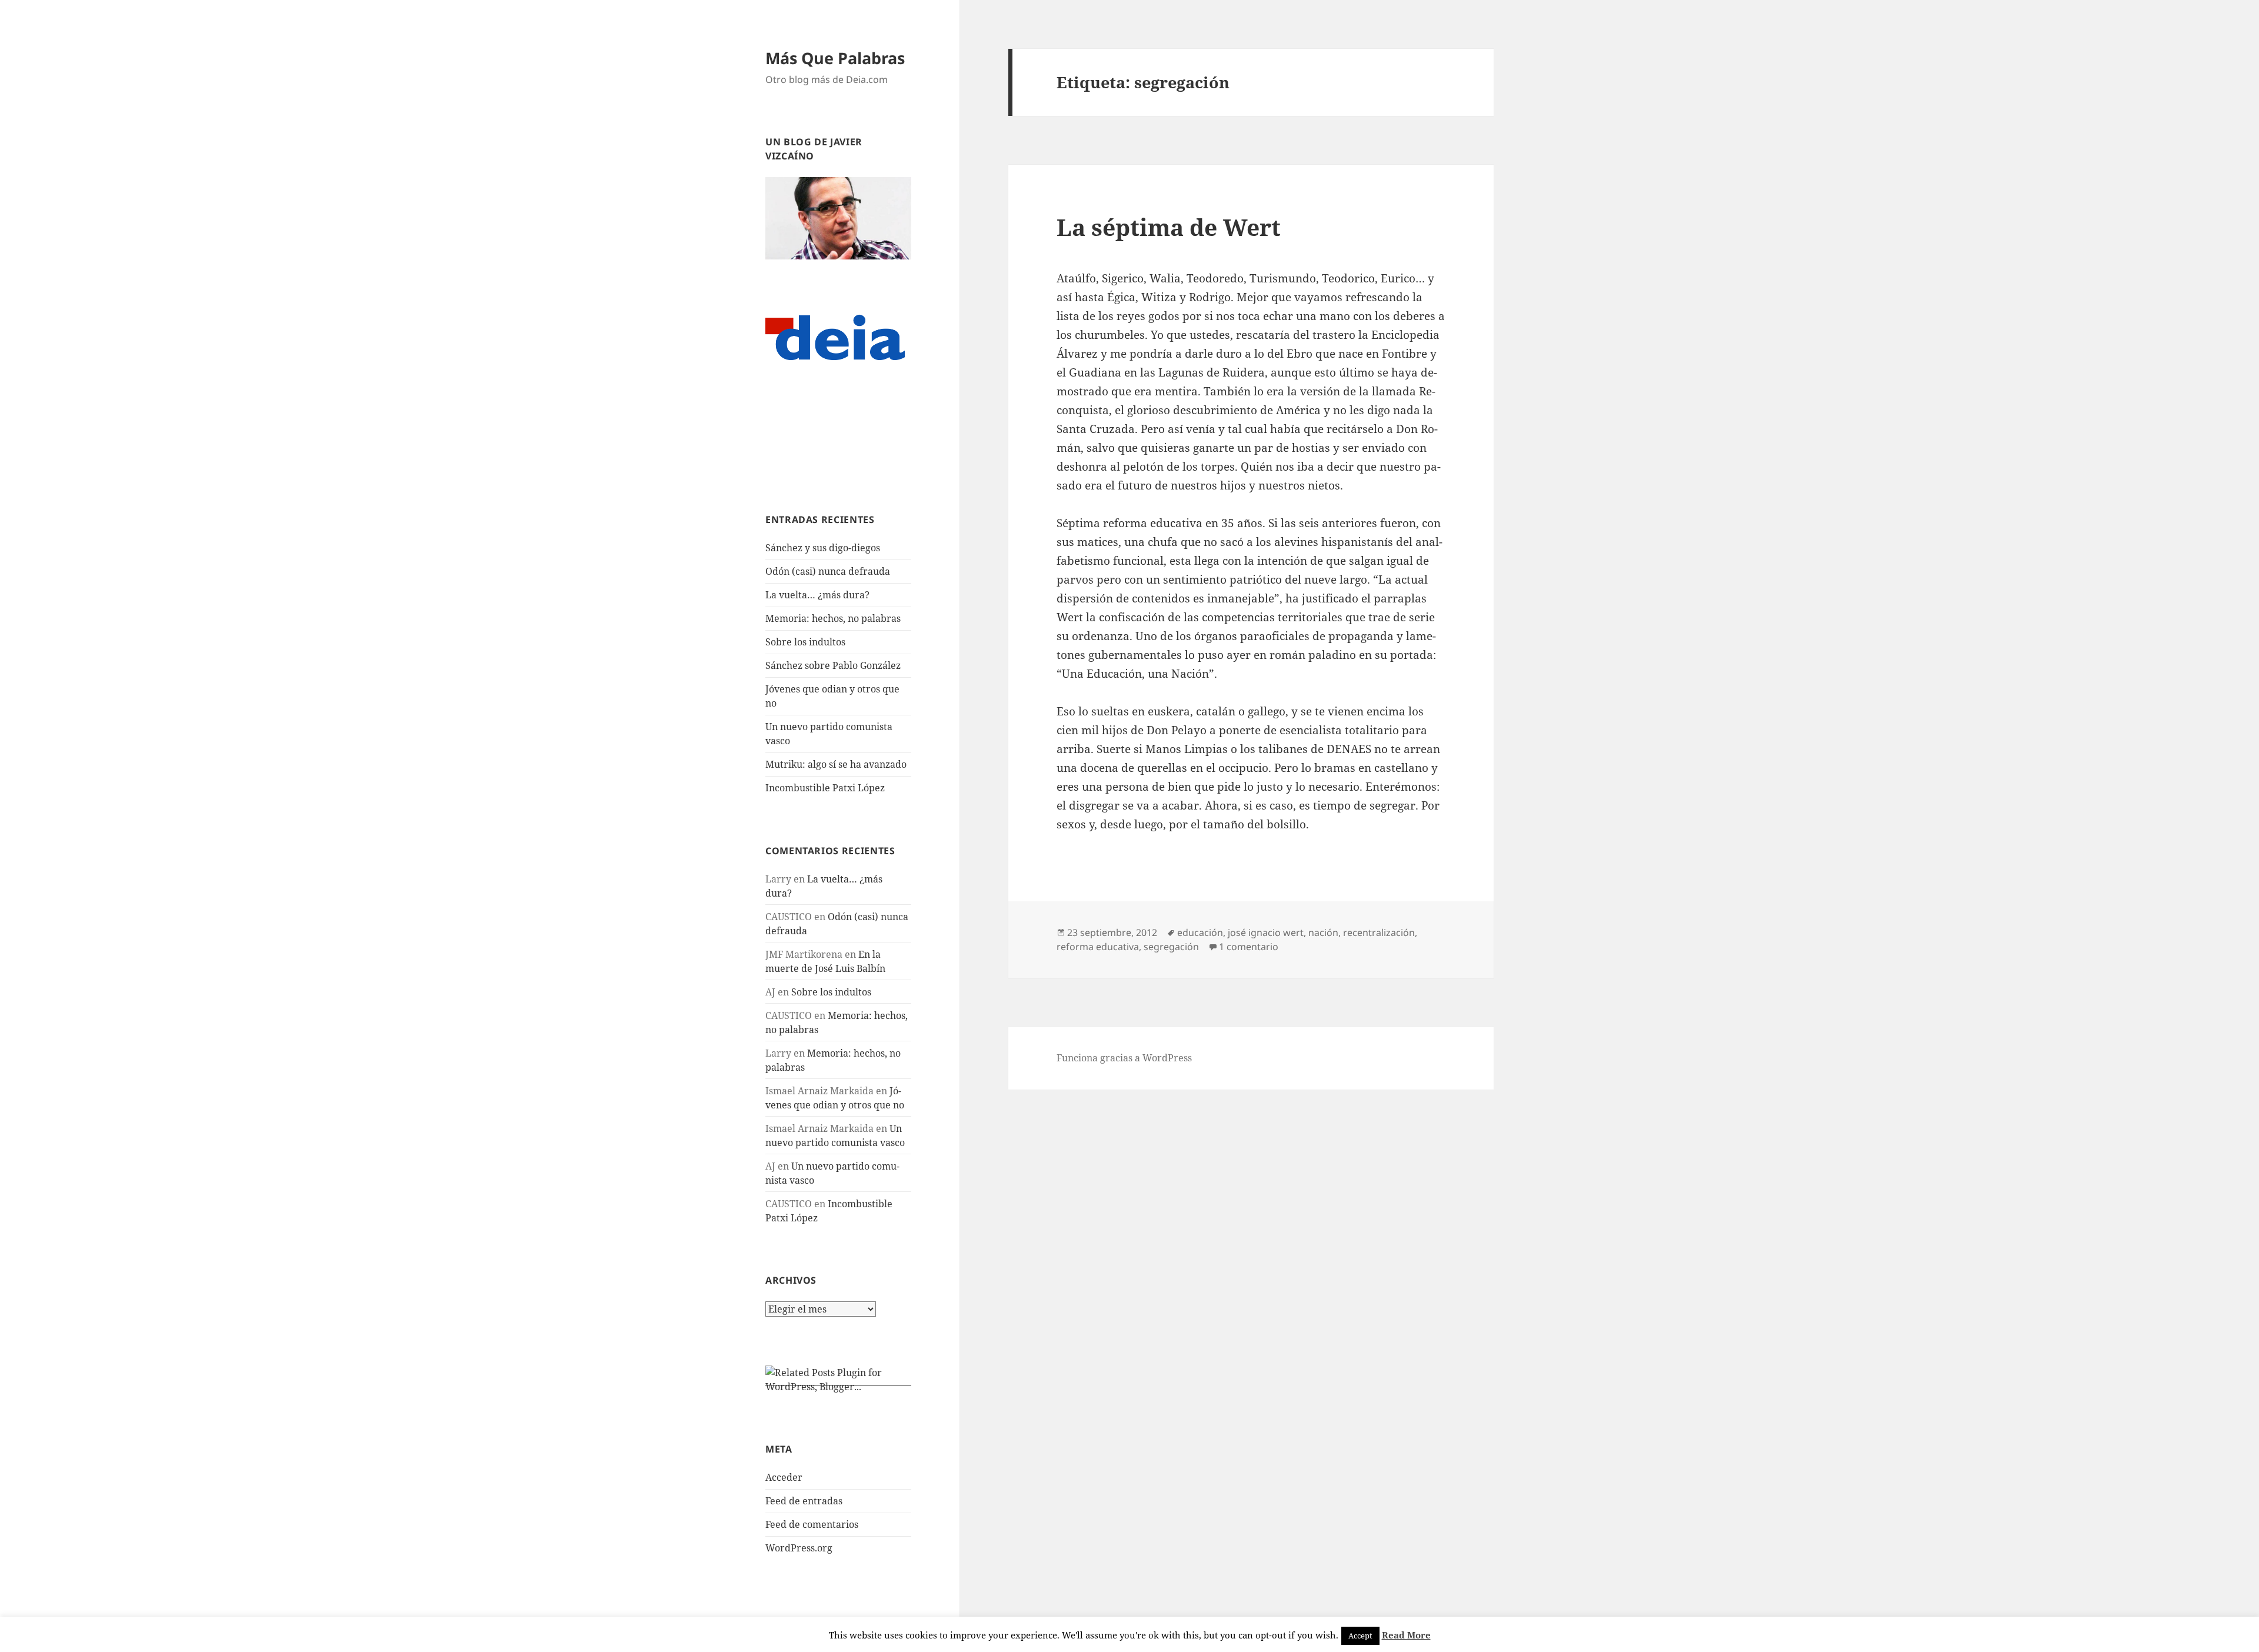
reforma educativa (1098, 947)
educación (1200, 932)
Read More (1406, 1635)
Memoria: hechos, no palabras (833, 618)
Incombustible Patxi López (825, 788)
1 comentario (1249, 947)
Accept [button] (1360, 1636)
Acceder (784, 1477)
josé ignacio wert (1266, 932)
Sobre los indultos (805, 642)
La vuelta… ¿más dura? (817, 595)
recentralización (1379, 932)
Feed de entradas (804, 1501)
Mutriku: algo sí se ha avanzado (836, 764)
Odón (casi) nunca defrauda (828, 571)
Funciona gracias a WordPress (1124, 1058)
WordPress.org (799, 1548)
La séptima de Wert (1169, 227)
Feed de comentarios (812, 1524)
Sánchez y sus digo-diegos (823, 548)
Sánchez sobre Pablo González (833, 665)
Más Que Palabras (835, 58)
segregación (1171, 947)
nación (1323, 932)
